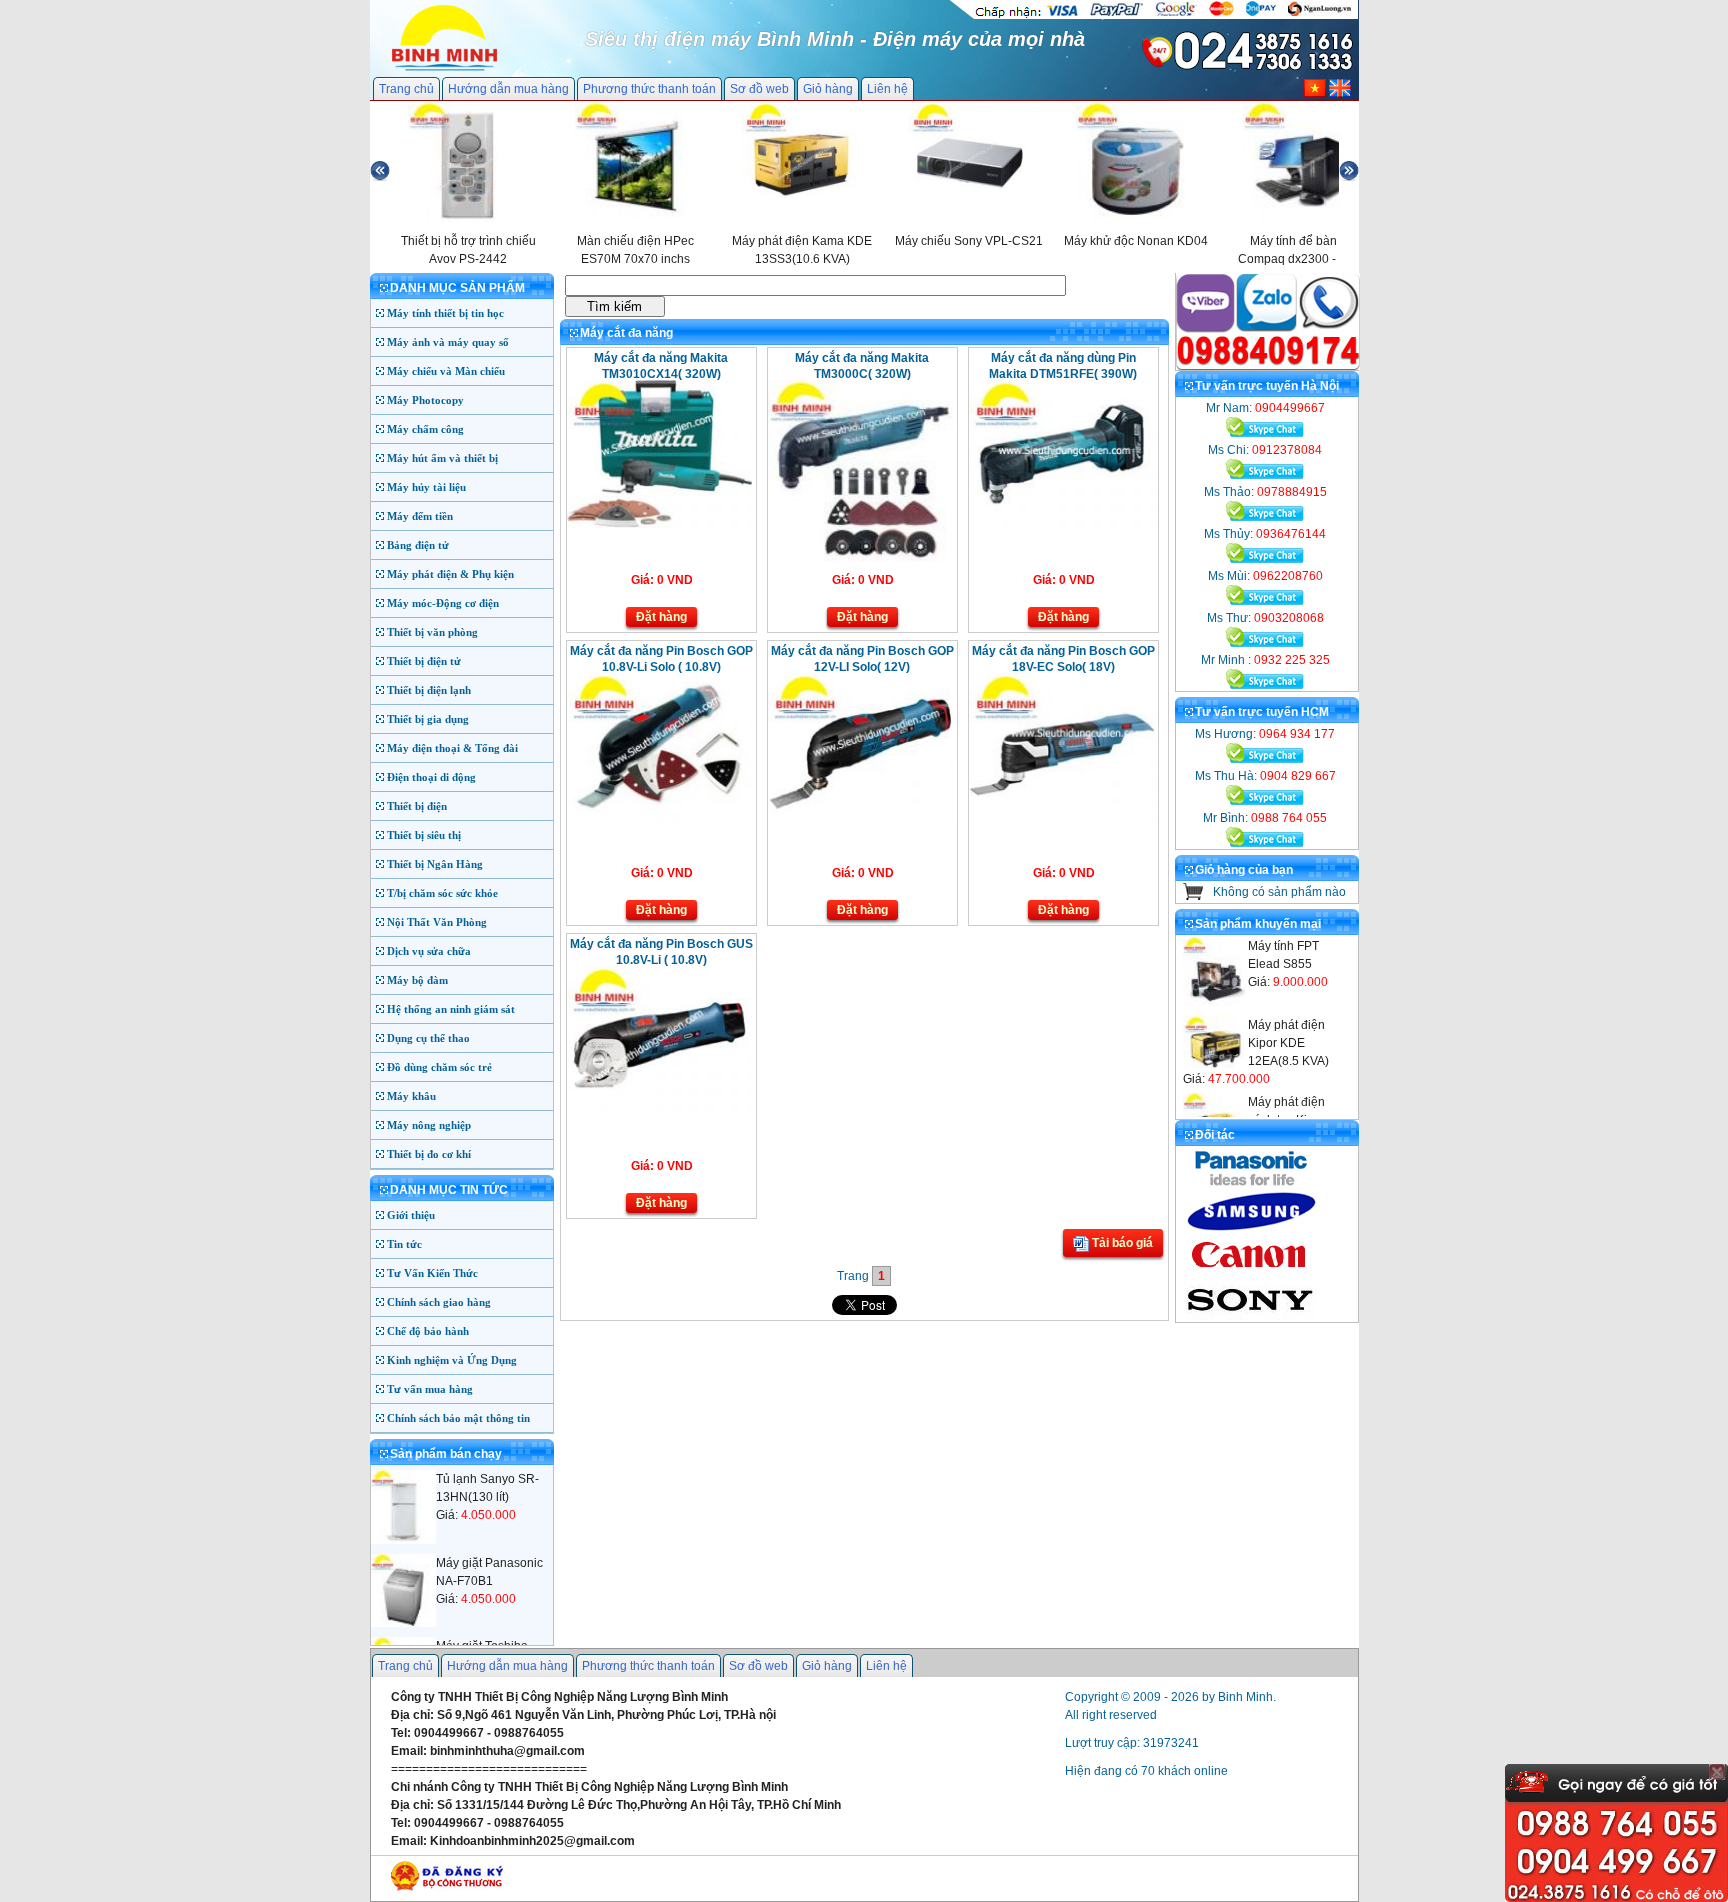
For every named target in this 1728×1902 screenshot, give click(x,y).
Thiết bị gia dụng (428, 719)
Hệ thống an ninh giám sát (451, 1009)
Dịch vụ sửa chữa (429, 951)
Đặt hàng (661, 617)
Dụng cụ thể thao (428, 1038)
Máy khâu (411, 1096)
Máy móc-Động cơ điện (443, 603)
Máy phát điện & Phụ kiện (450, 574)
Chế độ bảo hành (428, 1331)
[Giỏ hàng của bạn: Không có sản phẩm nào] (1193, 896)
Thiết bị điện (417, 806)
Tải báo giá (1121, 1243)
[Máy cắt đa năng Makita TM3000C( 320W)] (860, 565)
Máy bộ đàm (417, 980)
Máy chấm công (425, 429)
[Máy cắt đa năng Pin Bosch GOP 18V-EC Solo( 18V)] (1061, 817)
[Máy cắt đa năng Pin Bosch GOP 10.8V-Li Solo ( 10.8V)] (659, 817)
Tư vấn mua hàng (430, 1389)
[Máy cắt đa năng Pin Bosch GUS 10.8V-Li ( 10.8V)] (659, 1110)
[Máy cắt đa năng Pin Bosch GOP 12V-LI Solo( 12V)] (860, 817)
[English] (1340, 93)
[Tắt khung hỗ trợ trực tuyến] (1717, 1772)
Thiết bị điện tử (424, 661)
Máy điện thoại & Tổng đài (452, 748)
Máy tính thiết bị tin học (445, 313)
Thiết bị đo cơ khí (429, 1154)
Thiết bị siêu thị (424, 835)
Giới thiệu (411, 1215)
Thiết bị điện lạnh (429, 690)
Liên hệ (887, 89)
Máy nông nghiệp (429, 1125)
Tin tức (404, 1244)
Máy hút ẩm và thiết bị (442, 458)
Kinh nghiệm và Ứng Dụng (452, 1360)
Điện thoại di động (431, 777)
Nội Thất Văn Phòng (437, 922)
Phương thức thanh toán (649, 89)
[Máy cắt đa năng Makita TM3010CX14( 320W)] (659, 524)
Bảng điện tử (418, 545)
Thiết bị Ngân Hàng (435, 864)
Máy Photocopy (425, 400)
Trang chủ (406, 89)
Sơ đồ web (759, 89)
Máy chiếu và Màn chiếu (446, 371)
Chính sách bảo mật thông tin (458, 1418)
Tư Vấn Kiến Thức (432, 1273)
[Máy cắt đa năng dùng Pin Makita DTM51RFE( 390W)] (1061, 524)
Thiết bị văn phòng (432, 632)
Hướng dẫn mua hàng (508, 89)
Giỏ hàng (828, 89)
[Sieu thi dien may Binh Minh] (444, 69)
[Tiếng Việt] (1315, 93)
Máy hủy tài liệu (426, 487)
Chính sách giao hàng (439, 1302)
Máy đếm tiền (420, 516)
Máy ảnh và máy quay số (448, 342)
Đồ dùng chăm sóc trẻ (439, 1067)
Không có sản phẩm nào (1279, 892)
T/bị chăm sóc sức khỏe (442, 893)
